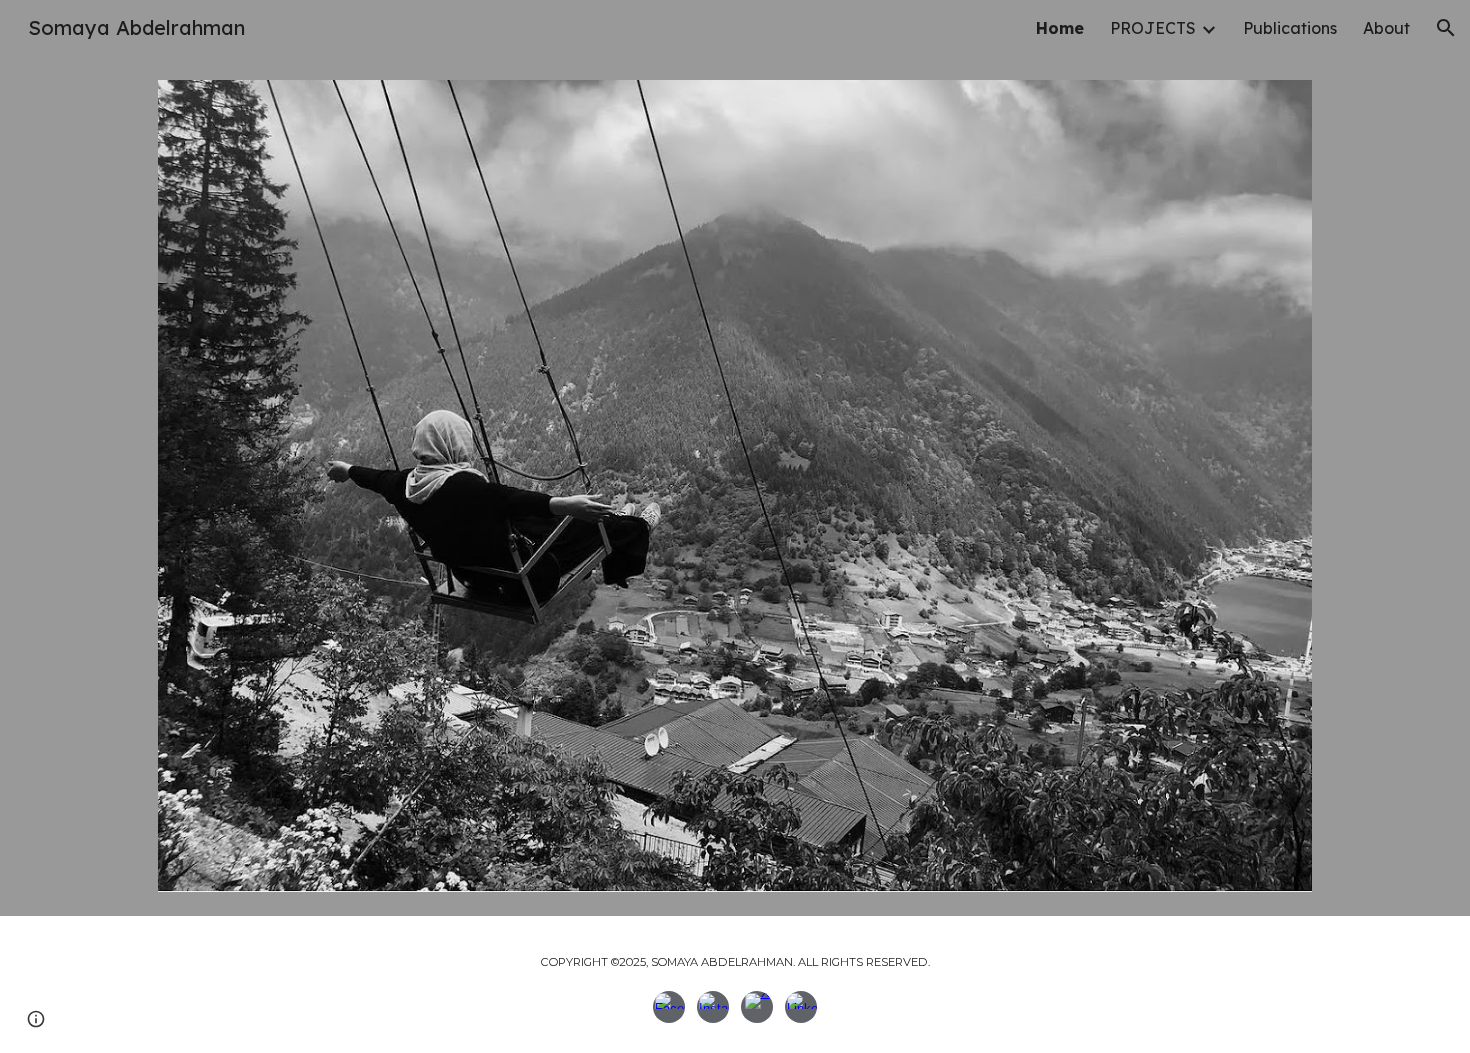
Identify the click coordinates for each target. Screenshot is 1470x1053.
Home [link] (1060, 28)
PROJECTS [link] (1153, 28)
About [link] (1386, 28)
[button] (1446, 28)
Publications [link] (1290, 28)
